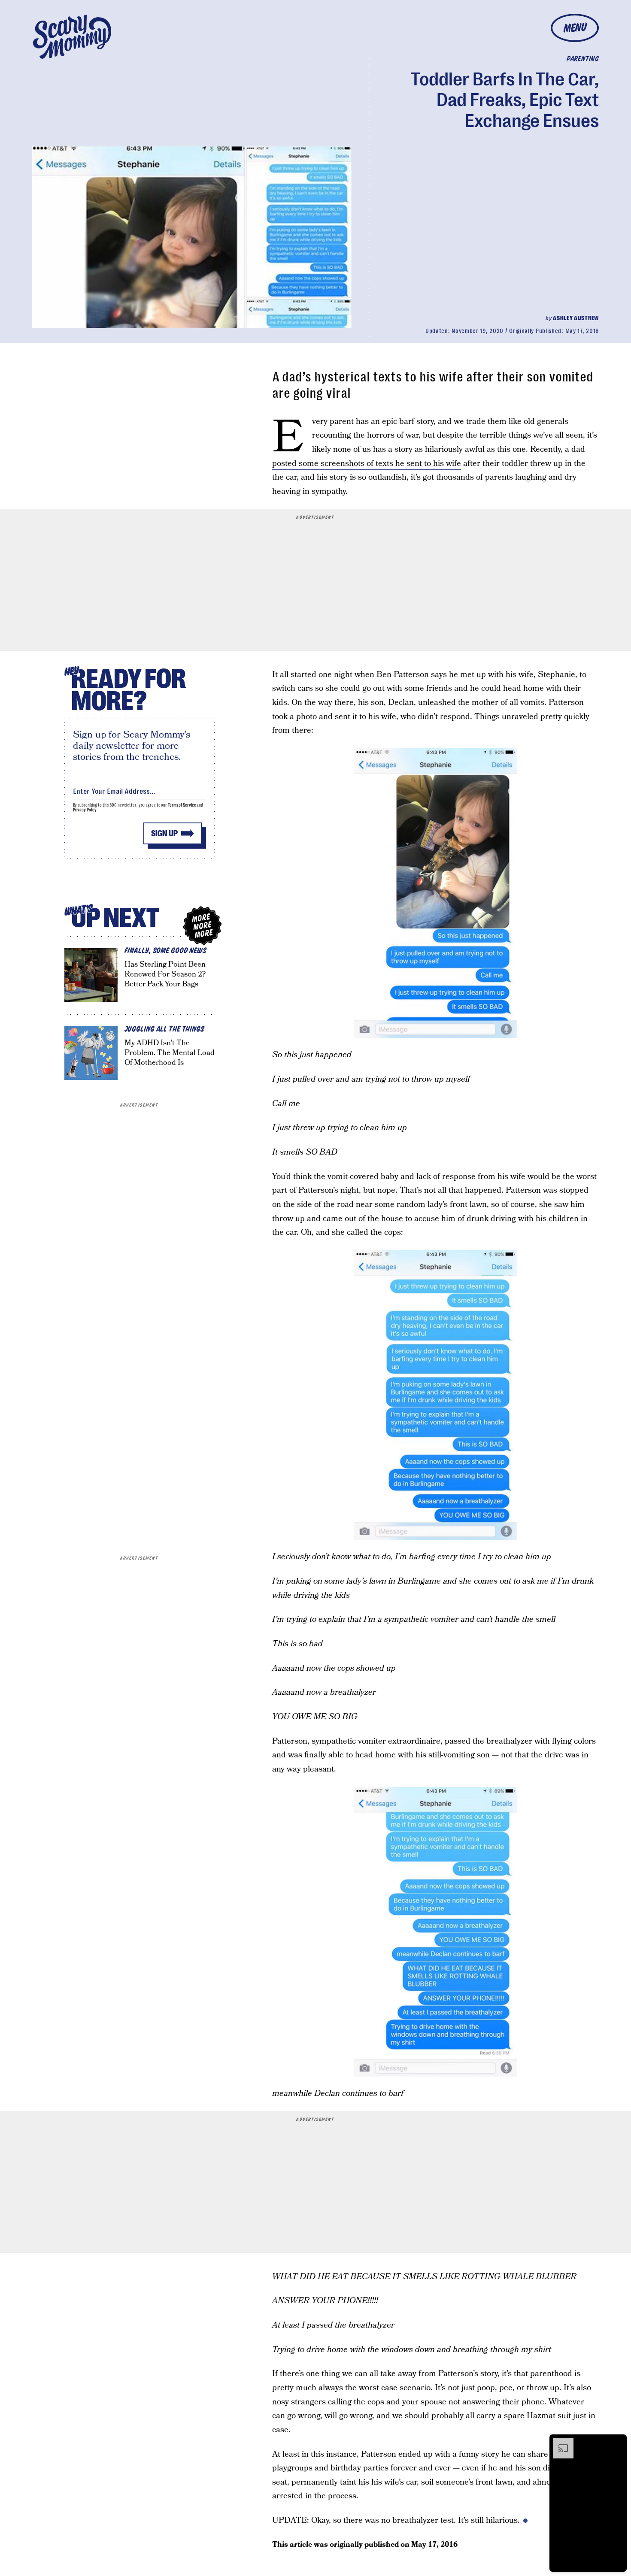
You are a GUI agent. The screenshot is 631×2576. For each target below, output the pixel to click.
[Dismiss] (617, 2442)
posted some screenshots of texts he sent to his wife (367, 464)
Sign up (164, 833)
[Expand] (559, 2442)
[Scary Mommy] (72, 37)
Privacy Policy (85, 810)
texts (387, 377)
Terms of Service (182, 805)
